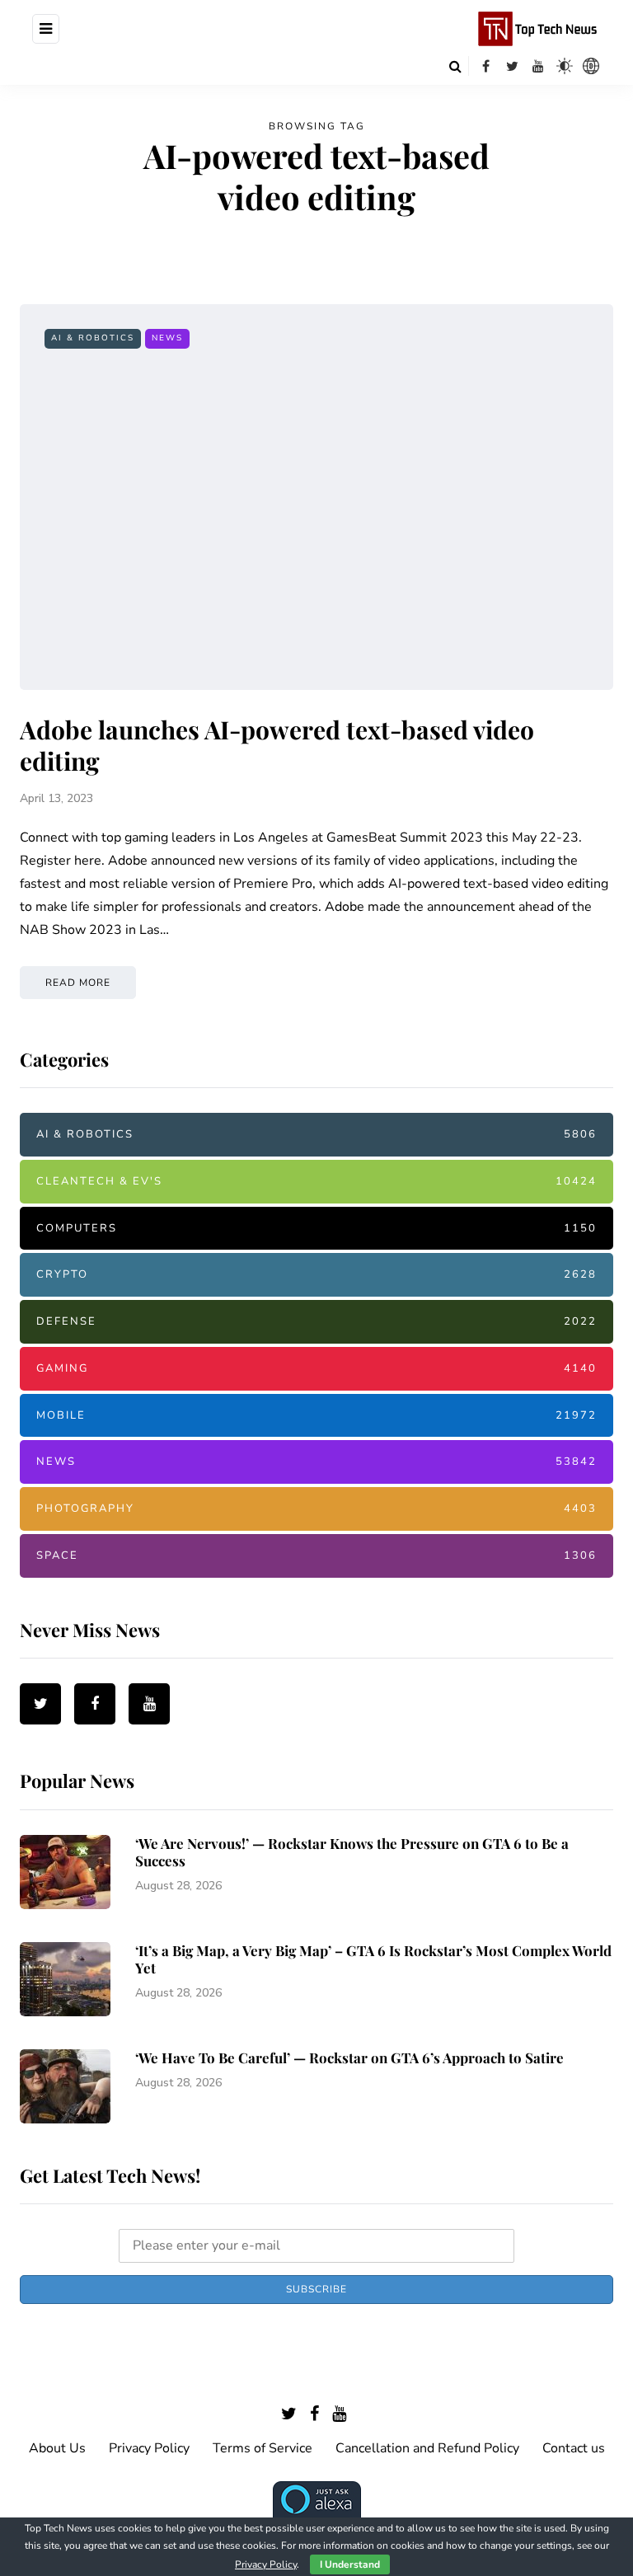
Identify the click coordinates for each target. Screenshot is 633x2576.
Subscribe (316, 2289)
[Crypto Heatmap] (591, 66)
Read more (78, 983)
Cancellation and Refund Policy (427, 2448)
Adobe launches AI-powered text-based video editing (277, 745)
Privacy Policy (149, 2448)
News (167, 338)
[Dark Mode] (565, 66)
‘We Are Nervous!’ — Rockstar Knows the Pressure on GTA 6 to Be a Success (352, 1852)
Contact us (574, 2448)
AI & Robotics (93, 338)
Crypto (316, 1274)
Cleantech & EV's (316, 1181)
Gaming (316, 1368)
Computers (316, 1228)
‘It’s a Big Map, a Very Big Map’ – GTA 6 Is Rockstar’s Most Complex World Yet (373, 1959)
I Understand (350, 2564)
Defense (316, 1321)
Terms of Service (263, 2448)
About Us (57, 2448)
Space (316, 1555)
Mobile (316, 1415)
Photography (316, 1509)
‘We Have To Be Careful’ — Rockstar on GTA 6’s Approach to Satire (349, 2058)
